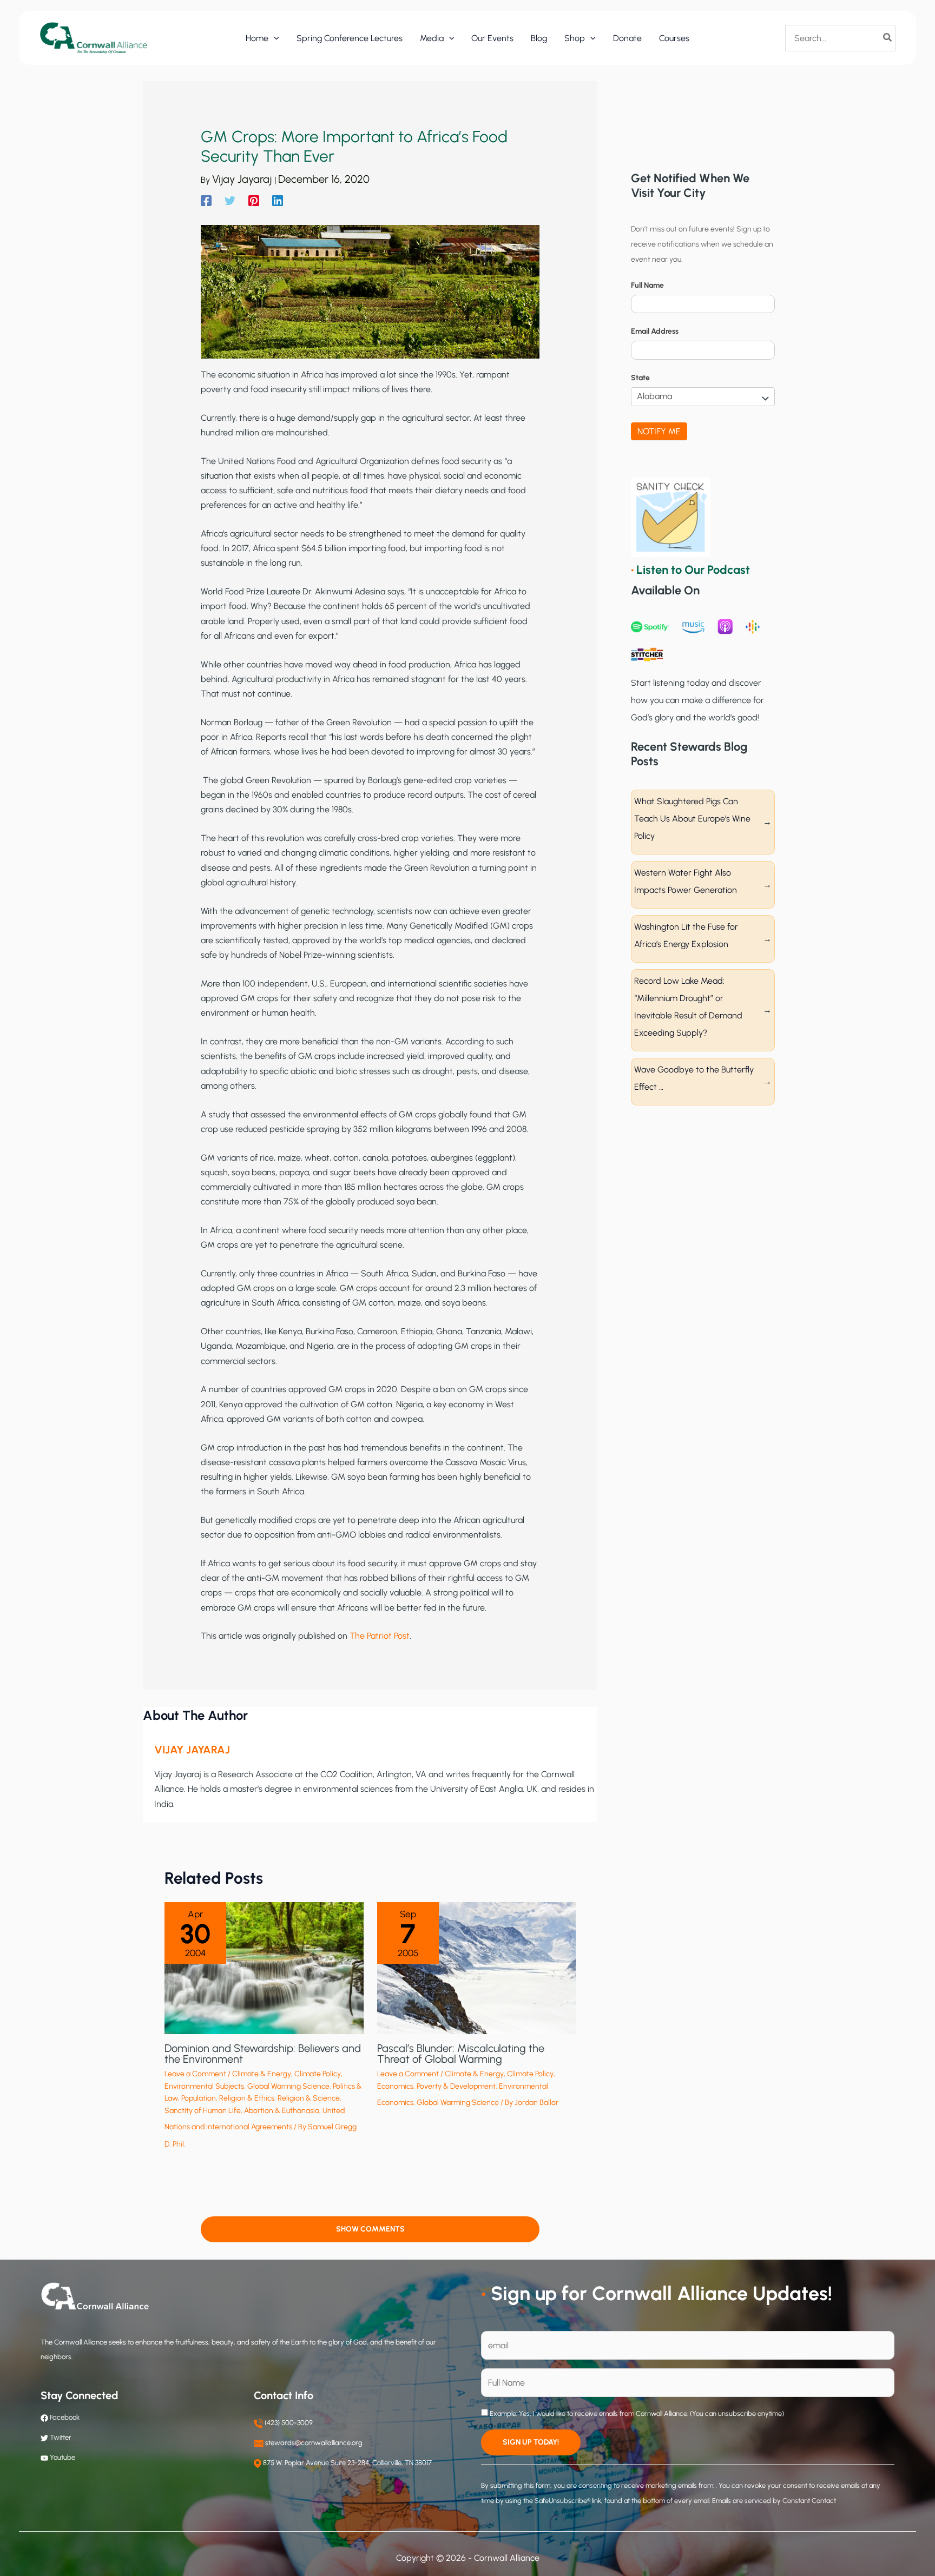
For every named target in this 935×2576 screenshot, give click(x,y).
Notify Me (659, 431)
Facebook (64, 2417)
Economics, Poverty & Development (436, 2086)
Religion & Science (309, 2098)
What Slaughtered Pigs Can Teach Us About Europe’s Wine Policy (692, 819)
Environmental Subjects (204, 2086)
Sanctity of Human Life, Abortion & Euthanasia (242, 2111)
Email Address (655, 331)
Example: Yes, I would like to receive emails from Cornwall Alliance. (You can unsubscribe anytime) (636, 2413)
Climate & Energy (262, 2074)
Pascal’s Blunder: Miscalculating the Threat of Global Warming (461, 2054)
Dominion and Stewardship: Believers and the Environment (263, 2054)
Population (199, 2098)
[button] (274, 38)
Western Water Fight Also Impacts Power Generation (686, 881)
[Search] (888, 38)
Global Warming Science (288, 2086)
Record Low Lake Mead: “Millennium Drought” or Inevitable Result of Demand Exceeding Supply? (688, 1007)
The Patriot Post (380, 1636)
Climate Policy (318, 2074)
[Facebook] (206, 200)
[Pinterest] (254, 200)
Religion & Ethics (247, 2098)
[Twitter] (230, 200)
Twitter (61, 2437)
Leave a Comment (195, 2074)
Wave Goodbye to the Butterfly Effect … (694, 1078)
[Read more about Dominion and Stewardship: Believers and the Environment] (264, 1967)
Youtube (62, 2457)
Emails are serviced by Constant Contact (774, 2501)
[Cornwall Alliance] (94, 38)
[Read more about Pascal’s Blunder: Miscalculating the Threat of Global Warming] (477, 1967)
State (640, 378)
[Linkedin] (278, 200)
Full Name (647, 285)
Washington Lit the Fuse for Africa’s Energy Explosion (686, 935)
